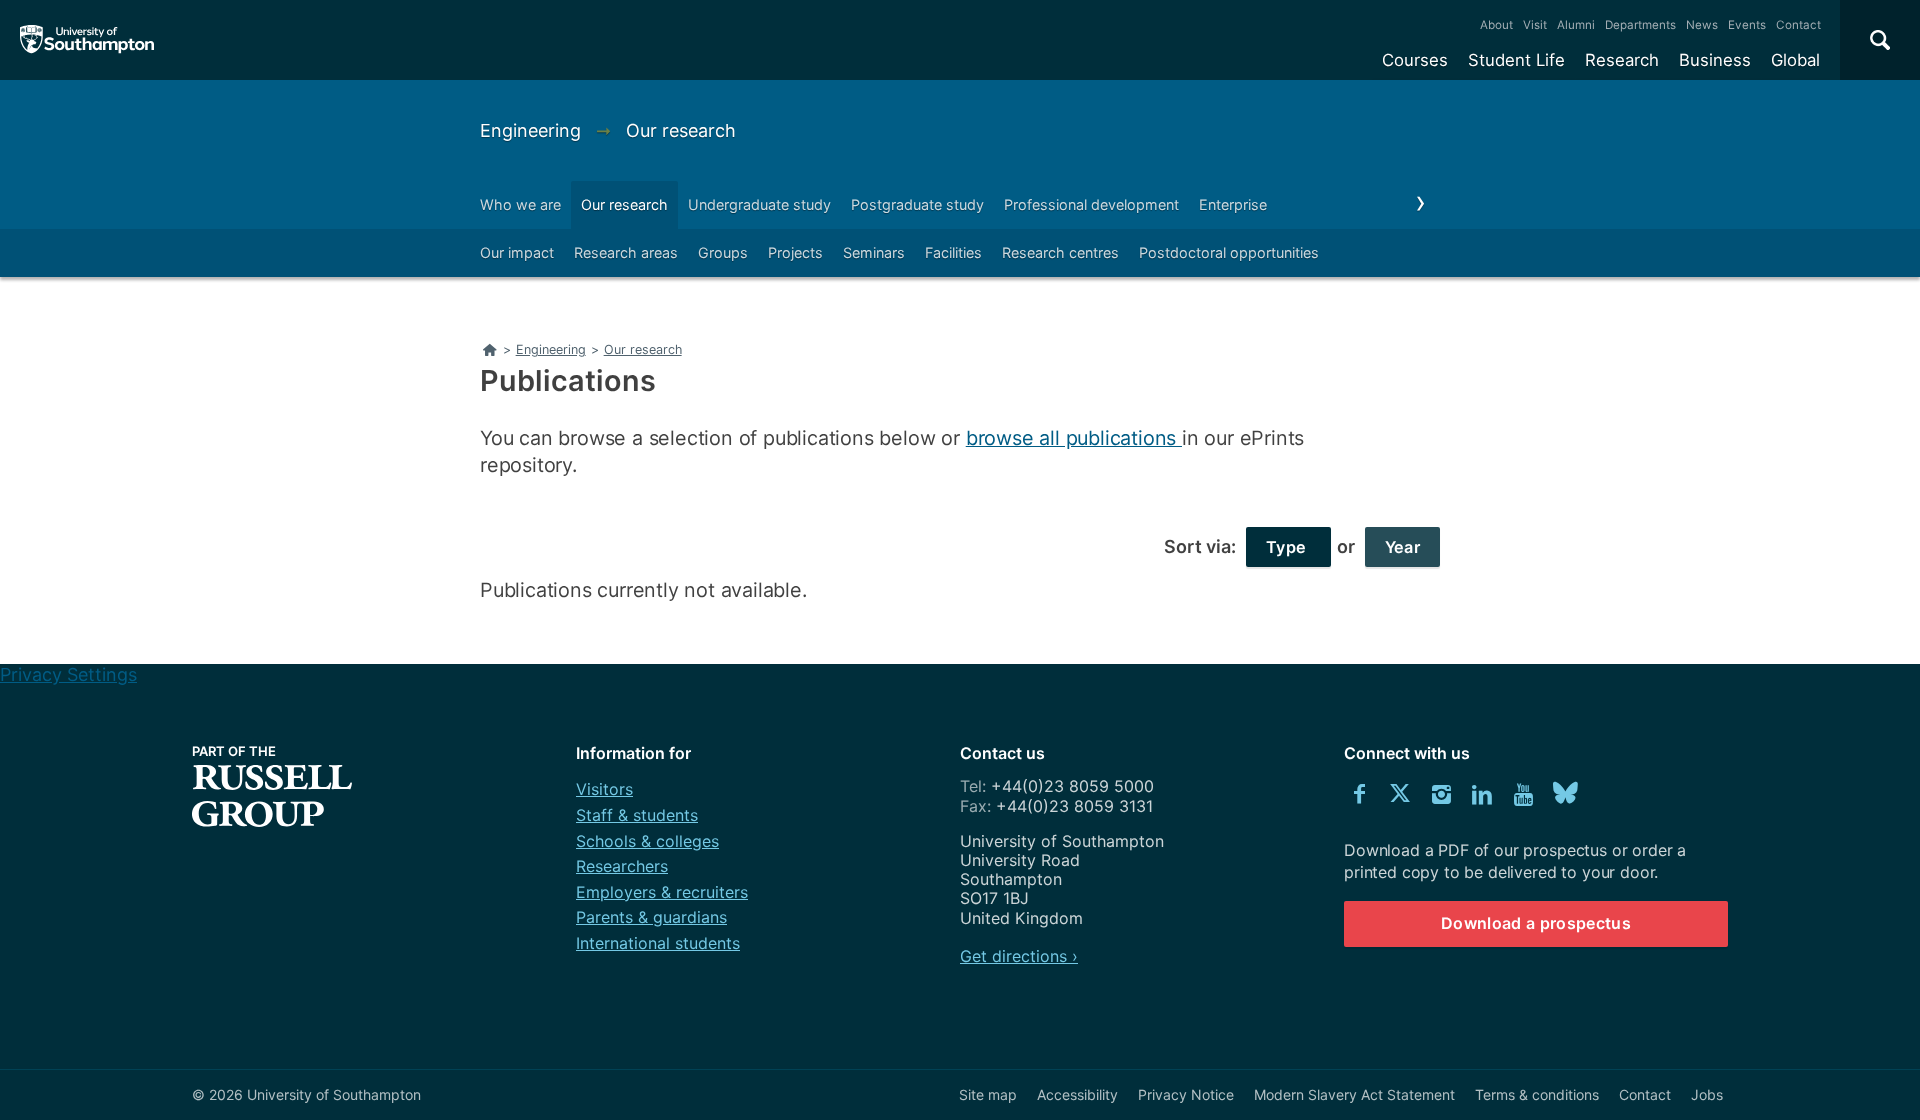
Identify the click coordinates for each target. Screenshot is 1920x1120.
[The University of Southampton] (87, 40)
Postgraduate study (917, 204)
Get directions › (1019, 956)
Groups (723, 252)
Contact (1798, 25)
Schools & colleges (647, 841)
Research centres (1060, 252)
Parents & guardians (651, 917)
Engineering (533, 130)
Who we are (520, 204)
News (1702, 25)
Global (1795, 60)
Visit (1535, 25)
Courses (1415, 60)
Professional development (1091, 204)
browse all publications (1074, 438)
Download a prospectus (1536, 923)
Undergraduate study (759, 204)
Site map (988, 1094)
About (1496, 25)
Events (1747, 25)
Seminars (874, 252)
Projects (795, 252)
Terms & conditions (1537, 1094)
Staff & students (637, 815)
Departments (1640, 25)
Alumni (1576, 25)
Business (1715, 60)
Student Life (1516, 60)
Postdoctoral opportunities (1229, 252)
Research (1622, 60)
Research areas (626, 252)
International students (658, 943)
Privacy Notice (1186, 1094)
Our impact (517, 252)
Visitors (604, 789)
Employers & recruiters (662, 892)
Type (1288, 547)
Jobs (1707, 1094)
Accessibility (1077, 1094)
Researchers (622, 866)
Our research (681, 130)
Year (1402, 547)
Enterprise (1233, 204)
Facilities (953, 252)
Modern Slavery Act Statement (1354, 1094)
